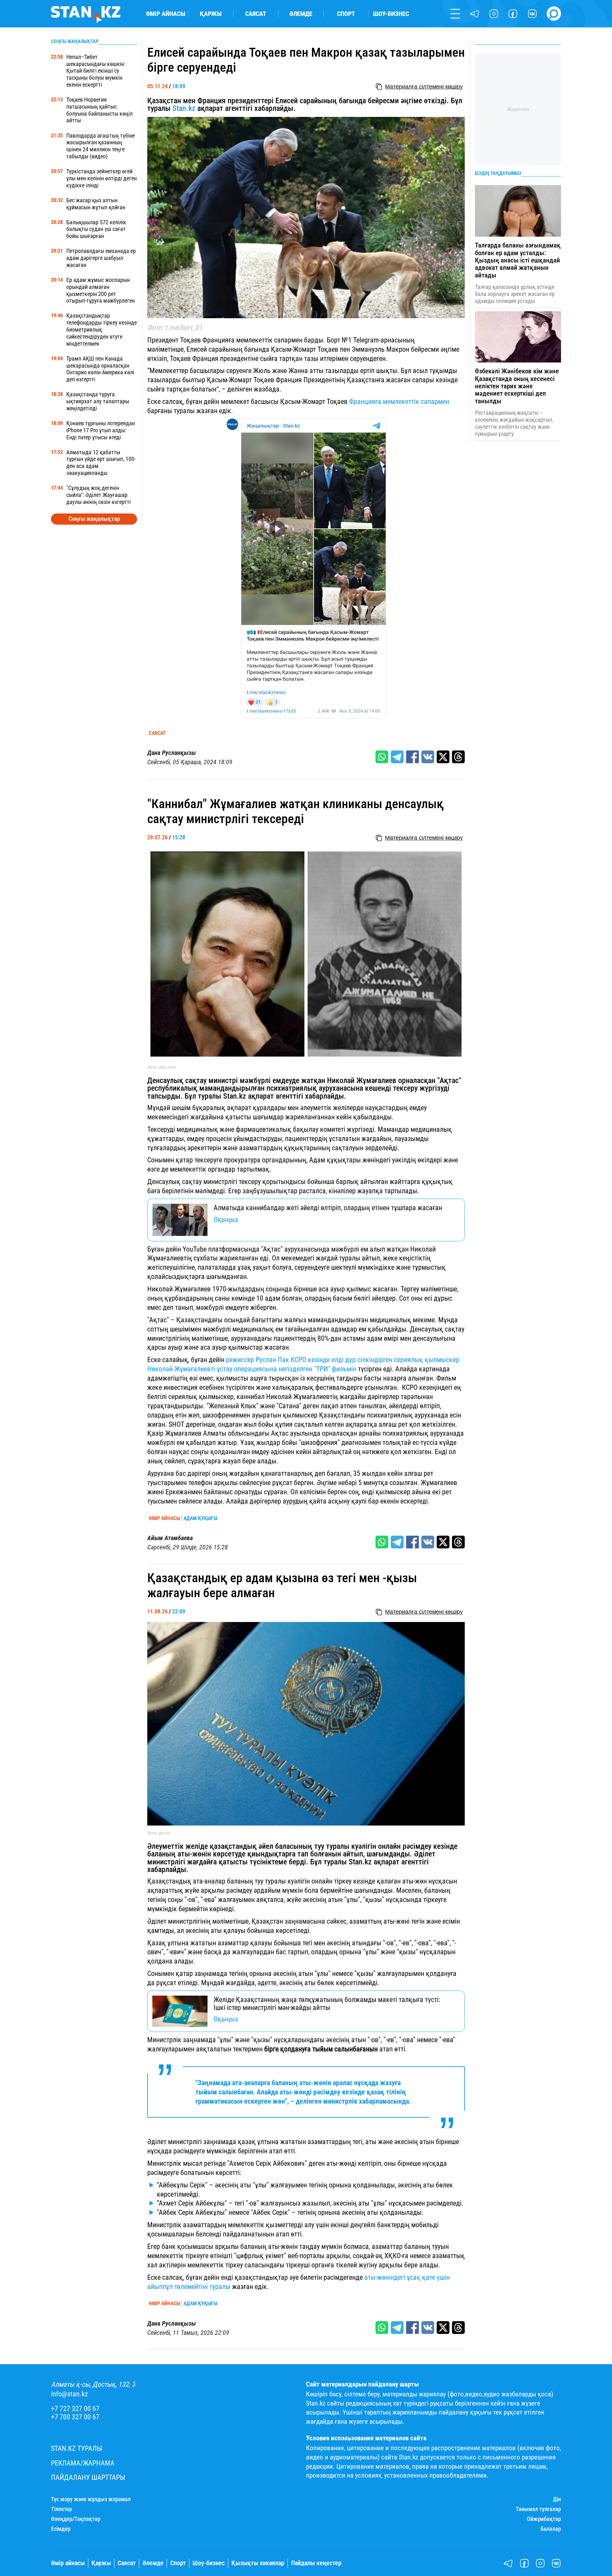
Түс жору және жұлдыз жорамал (91, 2499)
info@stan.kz (69, 2394)
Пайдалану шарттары (88, 2477)
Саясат (256, 14)
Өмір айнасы (166, 14)
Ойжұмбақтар (544, 2519)
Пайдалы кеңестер (316, 2563)
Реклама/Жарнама (83, 2463)
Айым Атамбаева (170, 1538)
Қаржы (211, 14)
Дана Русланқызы (171, 753)
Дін (557, 2499)
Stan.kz (185, 108)
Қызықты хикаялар (258, 2563)
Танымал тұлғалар (538, 2509)
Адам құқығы (200, 1518)
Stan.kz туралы (77, 2448)
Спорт (346, 14)
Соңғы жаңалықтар (94, 519)
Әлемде (301, 14)
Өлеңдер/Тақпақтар (76, 2519)
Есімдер (61, 2529)
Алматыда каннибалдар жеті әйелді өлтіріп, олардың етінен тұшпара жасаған (328, 1208)
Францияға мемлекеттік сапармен (399, 401)
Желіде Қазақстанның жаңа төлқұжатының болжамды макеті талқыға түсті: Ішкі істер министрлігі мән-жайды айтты (327, 2003)
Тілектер (62, 2509)
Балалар (551, 2529)
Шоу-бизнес (391, 14)
